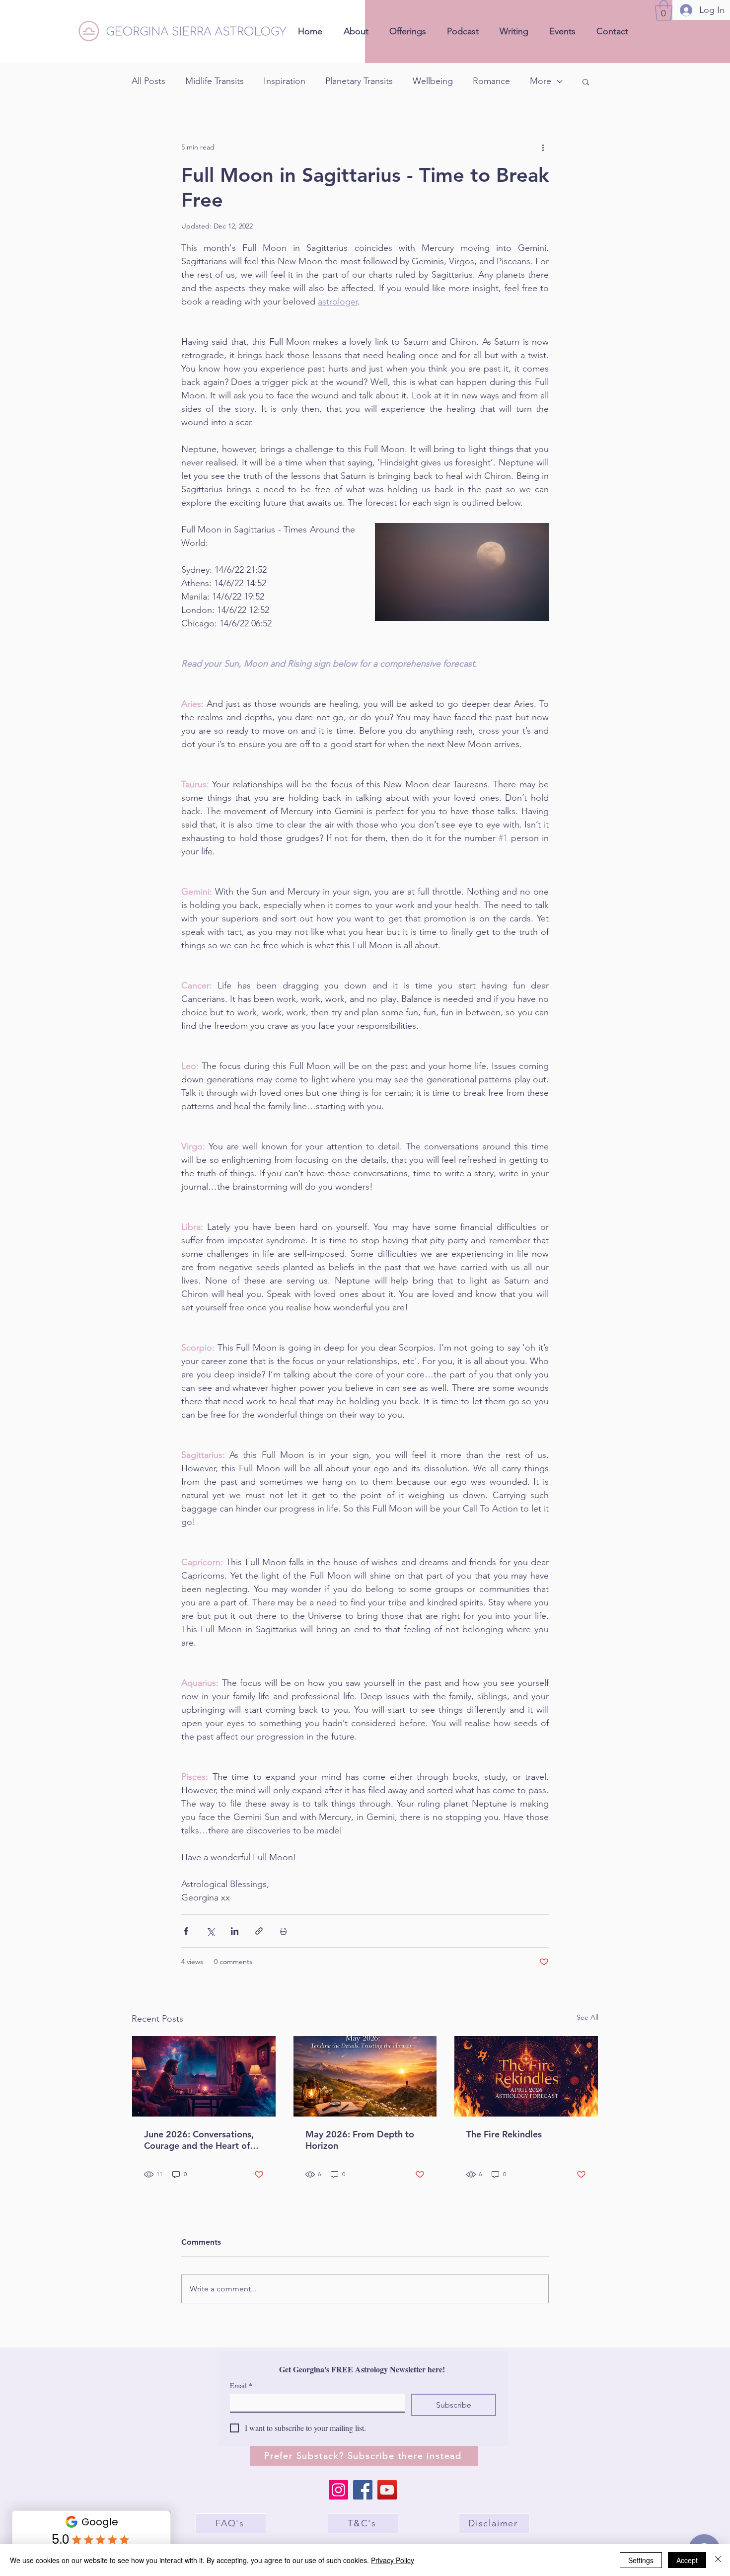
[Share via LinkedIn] (235, 1931)
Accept (687, 2560)
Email (241, 2386)
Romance (491, 81)
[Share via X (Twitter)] (210, 1931)
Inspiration (285, 81)
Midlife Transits (215, 81)
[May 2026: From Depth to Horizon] (365, 2076)
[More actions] (543, 148)
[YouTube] (387, 2490)
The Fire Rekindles (504, 2134)
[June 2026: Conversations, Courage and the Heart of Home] (204, 2076)
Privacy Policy (393, 2560)
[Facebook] (363, 2490)
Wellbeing (433, 81)
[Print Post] (283, 1931)
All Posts (148, 81)
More (541, 81)
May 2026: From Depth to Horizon (360, 2140)
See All (587, 2017)
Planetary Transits (359, 81)
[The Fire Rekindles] (526, 2076)
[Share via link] (259, 1931)
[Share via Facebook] (186, 1931)
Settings (641, 2560)
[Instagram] (338, 2490)
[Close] (718, 2560)
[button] (664, 10)
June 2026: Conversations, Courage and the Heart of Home (199, 2140)
